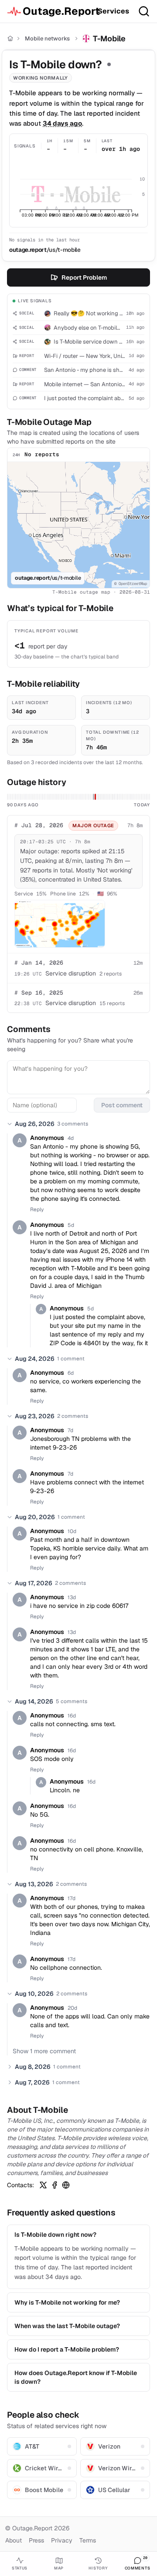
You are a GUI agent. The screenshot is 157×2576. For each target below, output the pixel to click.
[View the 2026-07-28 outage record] (95, 797)
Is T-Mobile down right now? (55, 2235)
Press (36, 2540)
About (14, 2540)
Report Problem (84, 277)
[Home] (10, 38)
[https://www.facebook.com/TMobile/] (55, 2185)
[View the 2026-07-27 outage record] (94, 797)
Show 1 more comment (44, 2051)
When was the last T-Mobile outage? (67, 2326)
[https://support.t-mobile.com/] (66, 2185)
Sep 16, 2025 (39, 993)
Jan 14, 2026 (39, 963)
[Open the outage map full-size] (60, 924)
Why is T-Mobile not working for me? (67, 2302)
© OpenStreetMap (131, 584)
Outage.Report (57, 11)
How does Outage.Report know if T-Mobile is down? (76, 2377)
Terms (88, 2540)
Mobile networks (47, 38)
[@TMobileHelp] (43, 2185)
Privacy (62, 2540)
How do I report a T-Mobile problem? (67, 2349)
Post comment (122, 1105)
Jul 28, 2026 (39, 825)
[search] (144, 11)
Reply (37, 1209)
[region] (78, 525)
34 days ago (62, 123)
